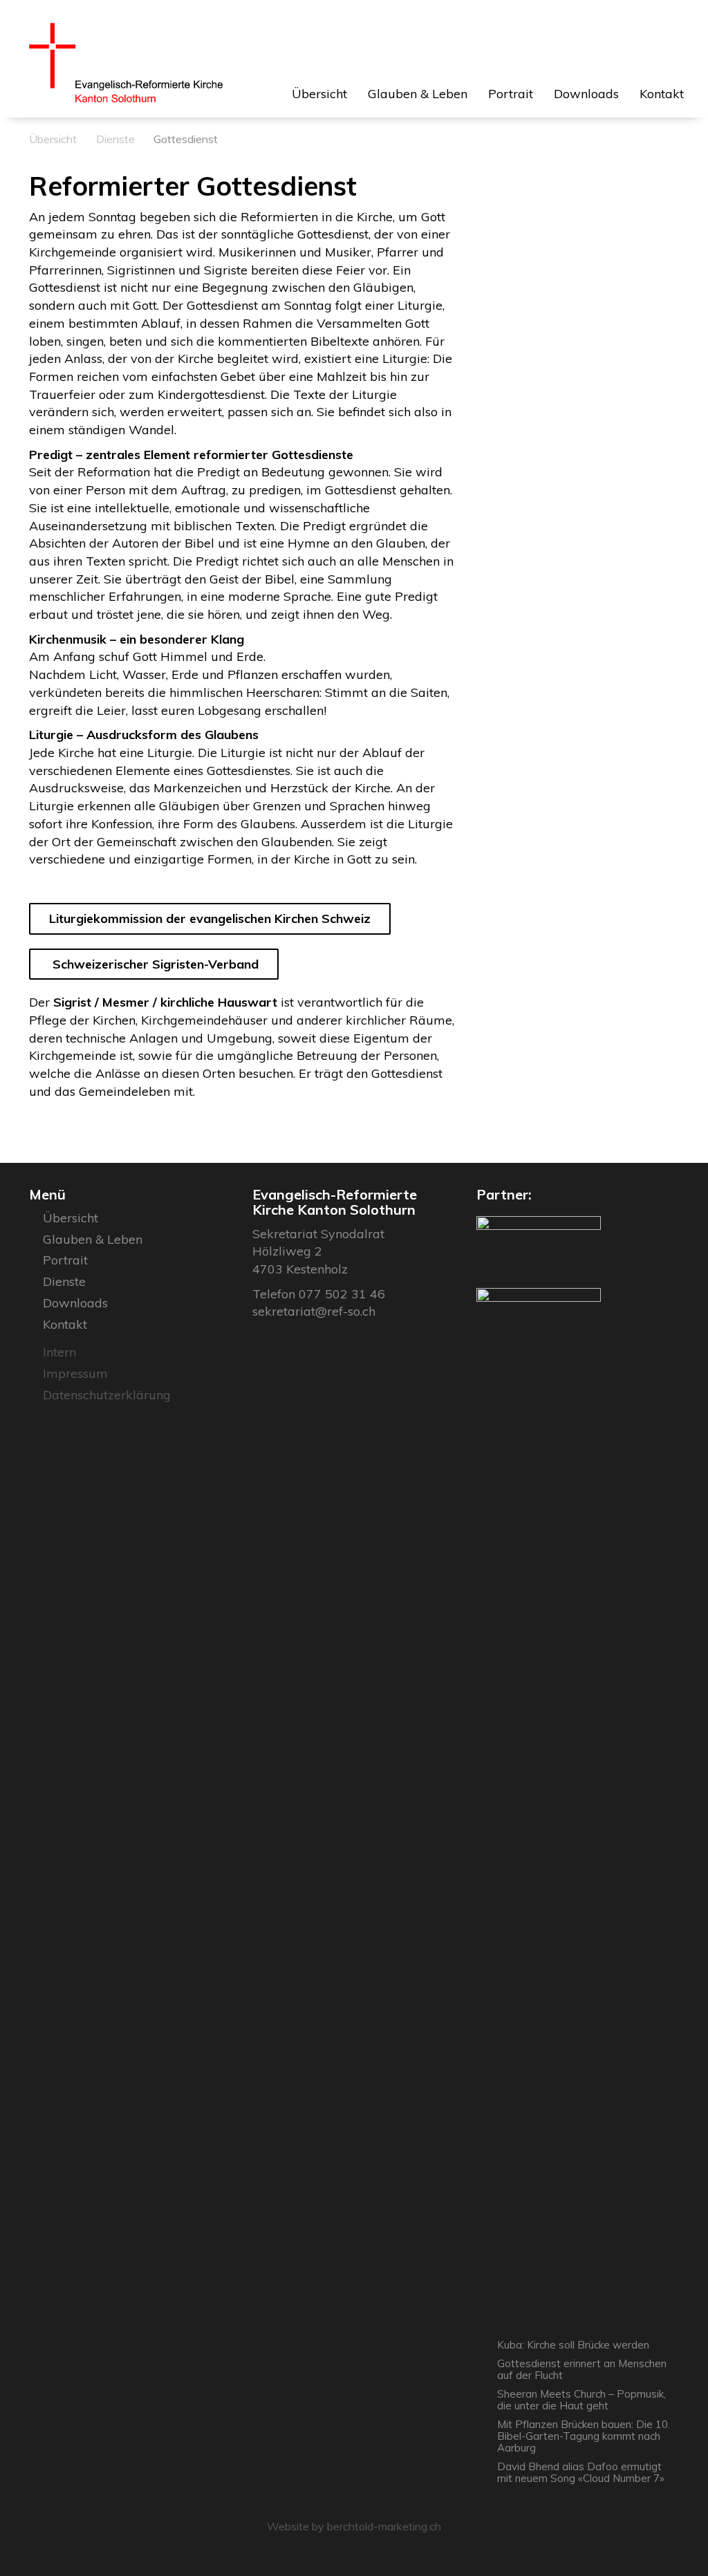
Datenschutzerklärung (107, 1395)
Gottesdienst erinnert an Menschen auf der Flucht (582, 2369)
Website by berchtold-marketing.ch (354, 2526)
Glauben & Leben (418, 94)
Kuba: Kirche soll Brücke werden (573, 2345)
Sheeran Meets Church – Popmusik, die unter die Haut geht (581, 2400)
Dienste (115, 139)
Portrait (511, 94)
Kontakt (662, 94)
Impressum (75, 1373)
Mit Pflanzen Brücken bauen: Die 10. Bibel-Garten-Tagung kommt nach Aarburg (584, 2436)
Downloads (586, 94)
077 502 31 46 (342, 1294)
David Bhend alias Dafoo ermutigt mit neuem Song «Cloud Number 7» (581, 2472)
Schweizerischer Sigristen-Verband (154, 964)
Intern (59, 1352)
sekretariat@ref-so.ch (314, 1311)
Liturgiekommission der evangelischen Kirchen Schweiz (210, 918)
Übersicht (319, 94)
